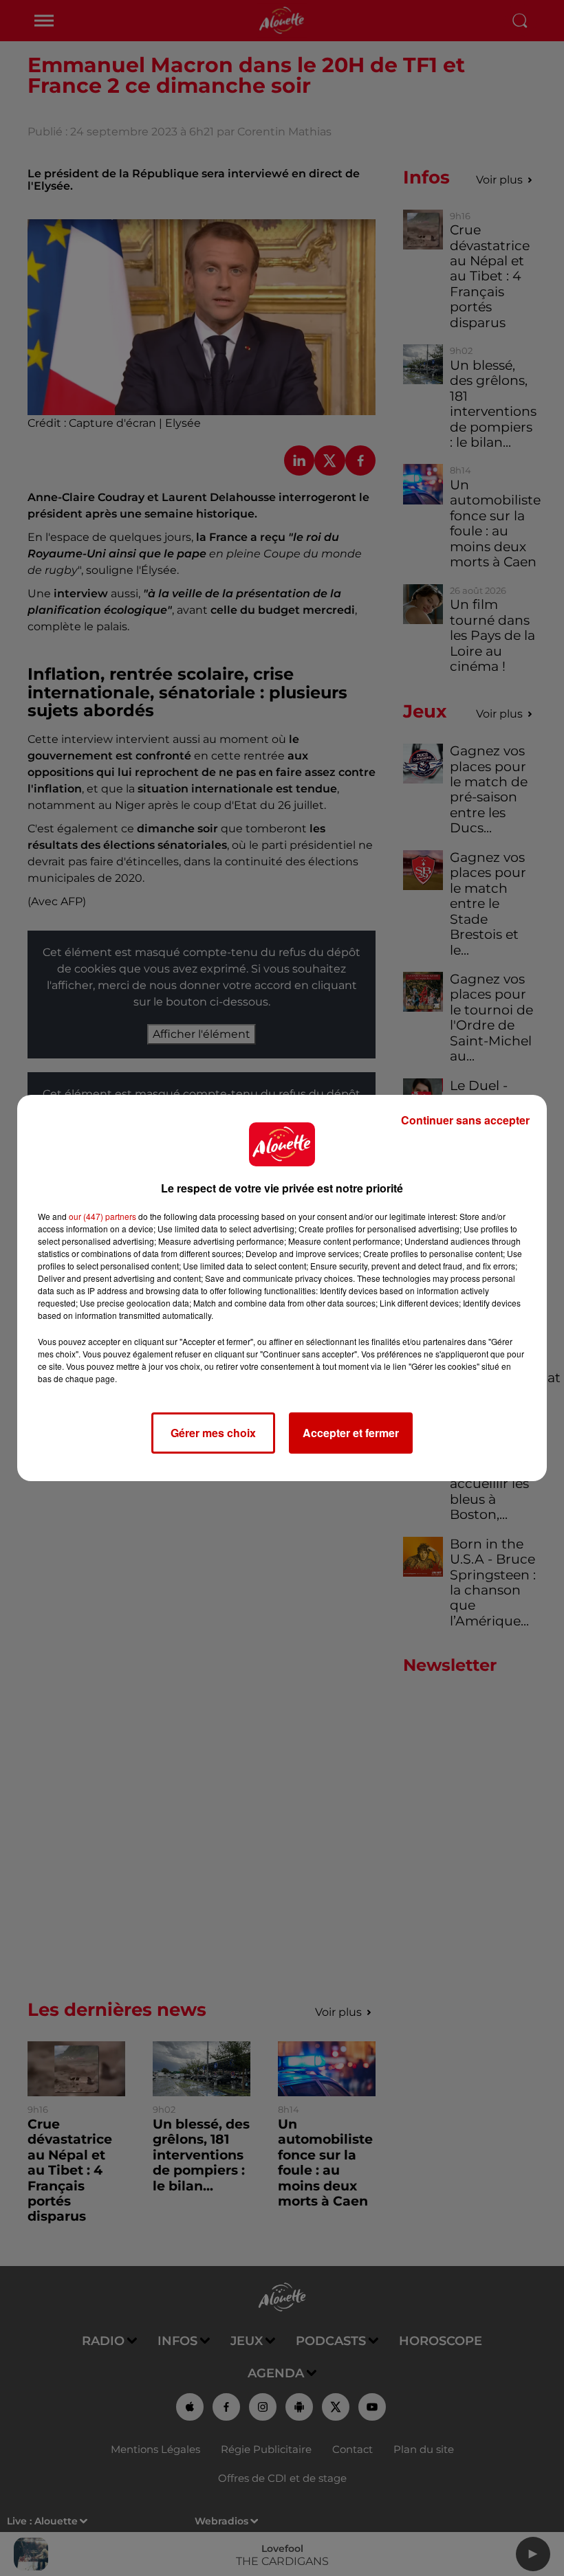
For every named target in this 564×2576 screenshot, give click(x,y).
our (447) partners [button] (102, 1216)
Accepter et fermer (351, 1433)
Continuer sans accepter (465, 1120)
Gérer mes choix (213, 1433)
